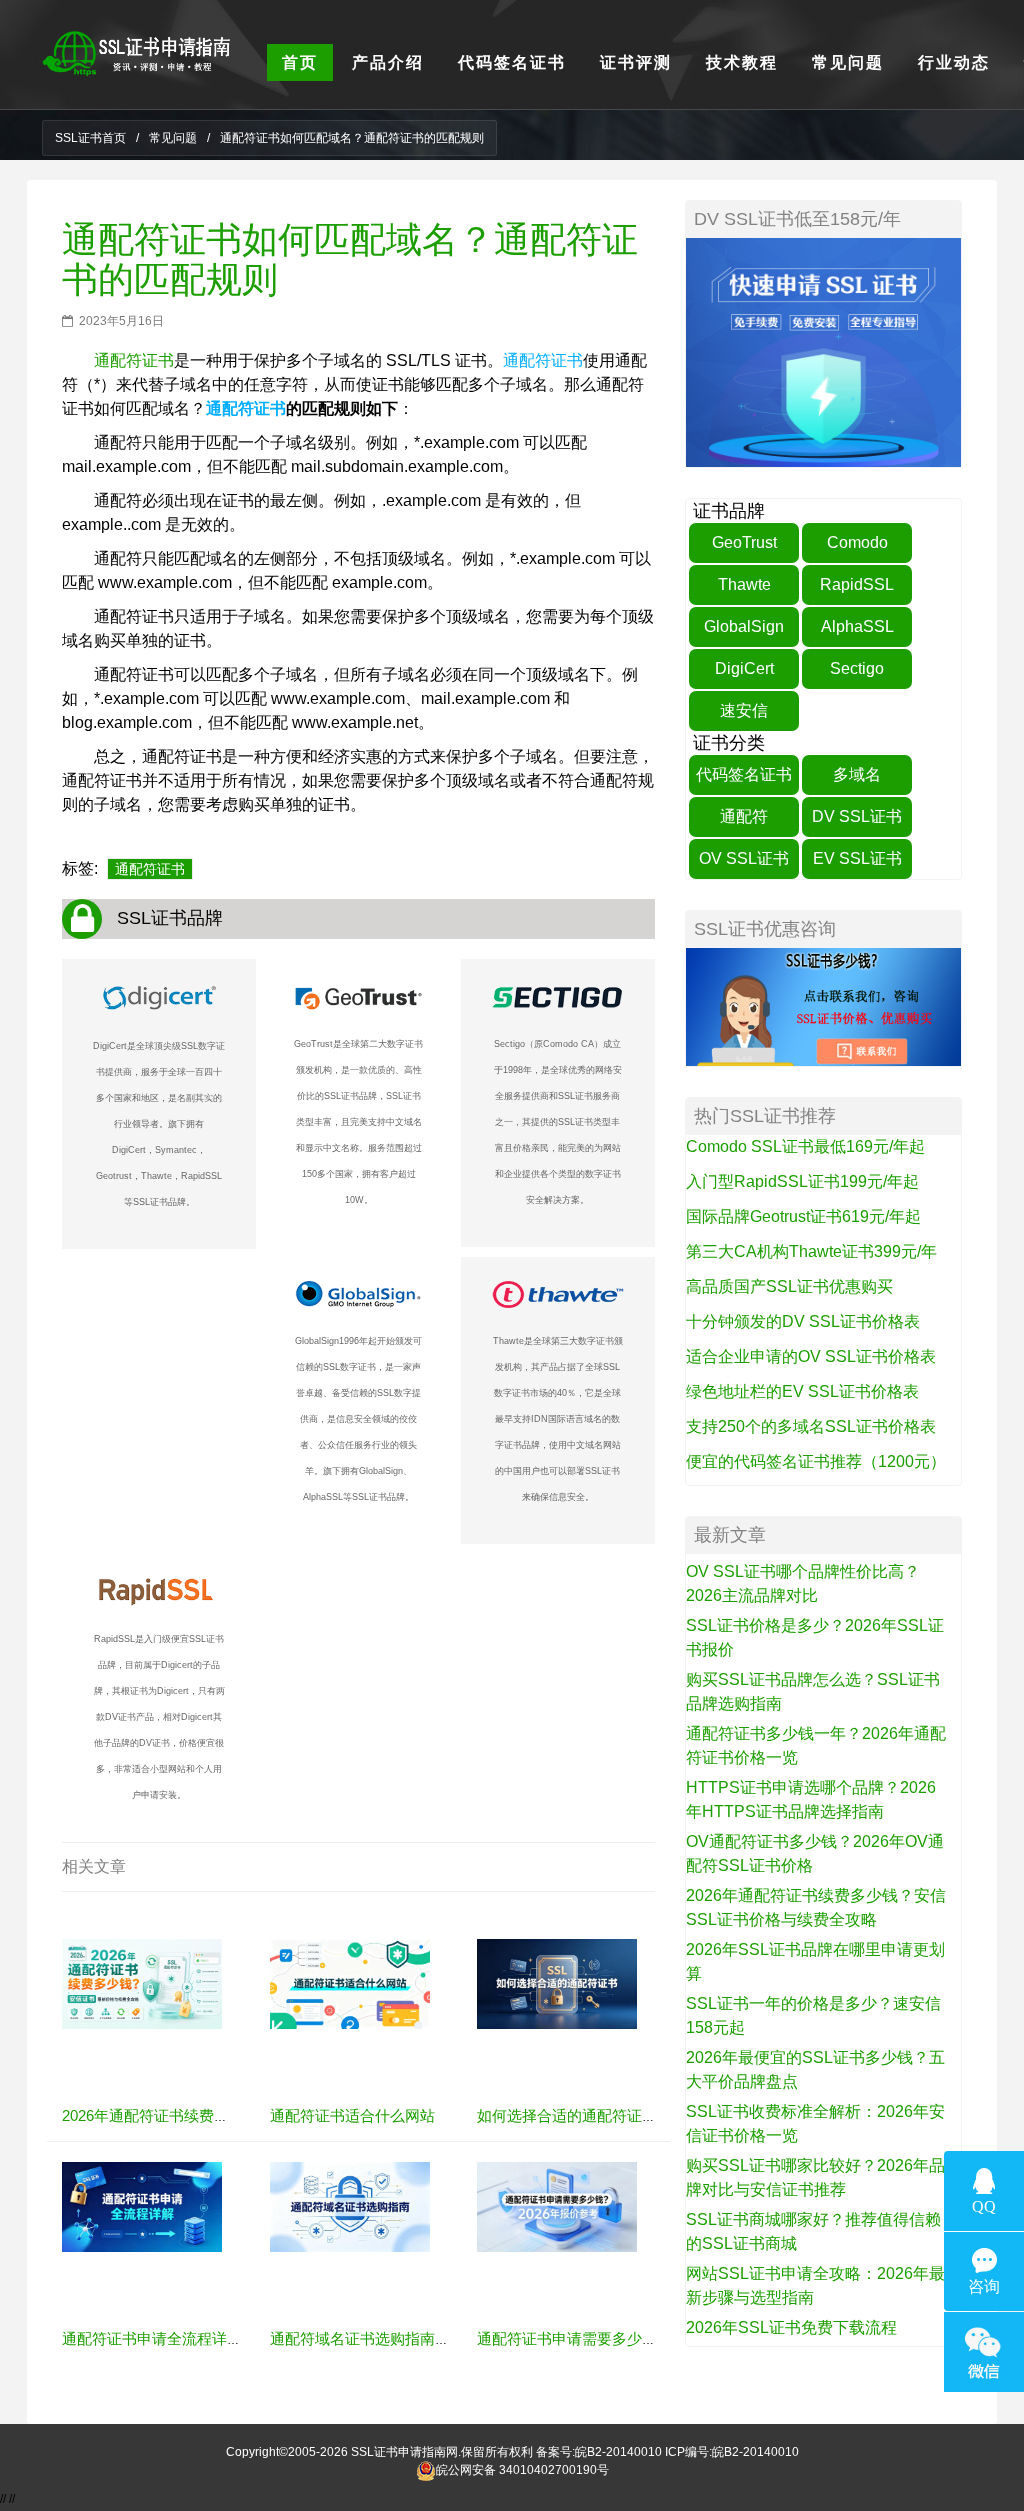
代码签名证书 (744, 774)
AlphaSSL (857, 626)
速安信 (744, 710)
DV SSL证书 (857, 816)
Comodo (857, 542)
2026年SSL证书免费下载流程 (791, 2327)
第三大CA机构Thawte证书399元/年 (811, 1251)
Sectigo (857, 668)
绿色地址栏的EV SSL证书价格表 (802, 1391)
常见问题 (173, 138)
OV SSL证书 (744, 858)
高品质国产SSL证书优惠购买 (789, 1286)
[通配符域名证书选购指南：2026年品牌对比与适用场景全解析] (350, 2206)
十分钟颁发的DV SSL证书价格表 (803, 1321)
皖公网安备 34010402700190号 (522, 2470)
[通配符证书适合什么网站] (350, 1983)
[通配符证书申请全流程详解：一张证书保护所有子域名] (142, 2206)
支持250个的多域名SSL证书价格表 (811, 1426)
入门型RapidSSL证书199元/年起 (802, 1181)
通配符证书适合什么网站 (352, 2115)
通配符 (744, 816)
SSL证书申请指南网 (404, 2452)
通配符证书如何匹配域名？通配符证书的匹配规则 (350, 259)
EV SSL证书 (857, 858)
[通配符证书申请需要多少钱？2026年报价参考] (557, 2206)
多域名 (857, 774)
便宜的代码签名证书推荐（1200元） (816, 1461)
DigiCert (744, 668)
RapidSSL (857, 584)
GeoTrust (744, 542)
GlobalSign (744, 626)
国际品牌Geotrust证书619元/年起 (803, 1216)
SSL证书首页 (90, 138)
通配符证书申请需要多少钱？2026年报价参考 (628, 2338)
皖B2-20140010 (618, 2452)
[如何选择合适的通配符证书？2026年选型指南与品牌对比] (557, 1983)
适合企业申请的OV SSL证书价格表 (811, 1356)
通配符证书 (134, 360)
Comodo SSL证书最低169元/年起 (805, 1146)
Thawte (744, 584)
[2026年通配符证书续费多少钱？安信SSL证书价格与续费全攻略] (142, 1983)
